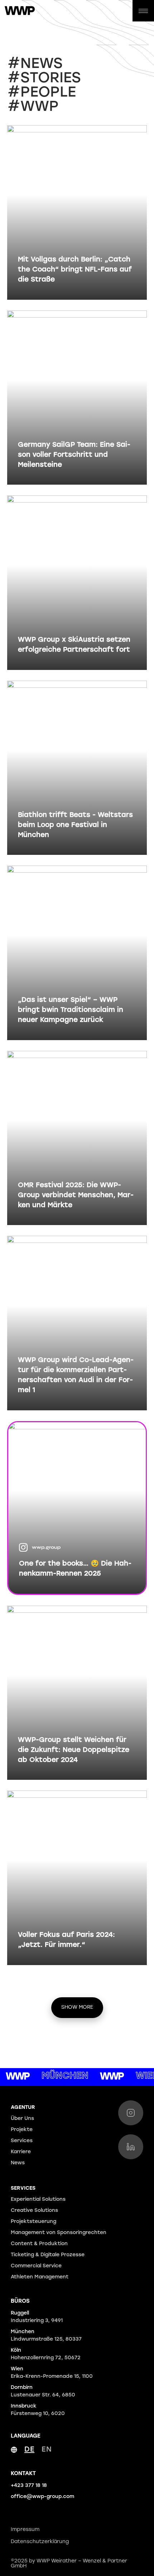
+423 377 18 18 (29, 2486)
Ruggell (37, 2317)
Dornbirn (43, 2391)
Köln (46, 2354)
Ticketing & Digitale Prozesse (48, 2255)
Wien (52, 2373)
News (18, 2163)
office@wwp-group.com (42, 2497)
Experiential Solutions (38, 2200)
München (46, 2336)
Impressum (25, 2530)
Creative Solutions (34, 2211)
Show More (77, 2007)
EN (47, 2450)
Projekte (22, 2130)
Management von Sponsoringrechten (59, 2233)
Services (22, 2141)
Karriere (21, 2152)
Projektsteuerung (33, 2222)
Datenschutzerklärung (40, 2542)
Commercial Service (36, 2266)
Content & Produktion (39, 2244)
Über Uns (22, 2119)
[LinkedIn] (131, 2147)
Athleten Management (40, 2277)
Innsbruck (38, 2410)
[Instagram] (131, 2113)
